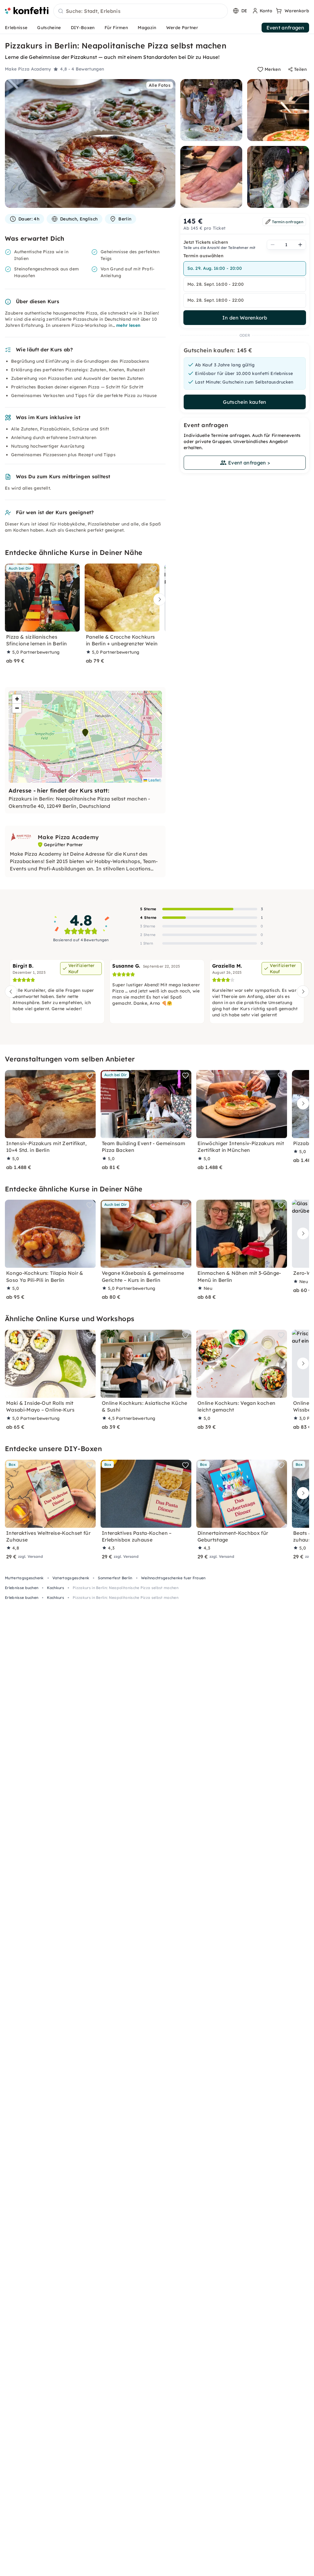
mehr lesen (128, 325)
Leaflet (154, 780)
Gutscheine (49, 28)
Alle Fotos (160, 85)
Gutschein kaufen (245, 402)
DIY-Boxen (83, 28)
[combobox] (141, 11)
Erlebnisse (16, 28)
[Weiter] (158, 600)
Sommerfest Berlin (115, 1578)
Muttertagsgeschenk (24, 1578)
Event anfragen (285, 28)
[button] (85, 733)
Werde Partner (182, 28)
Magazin (147, 28)
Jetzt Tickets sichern (206, 242)
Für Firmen (116, 28)
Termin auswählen (203, 256)
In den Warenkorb (245, 318)
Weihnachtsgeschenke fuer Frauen (173, 1578)
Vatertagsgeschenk (71, 1578)
